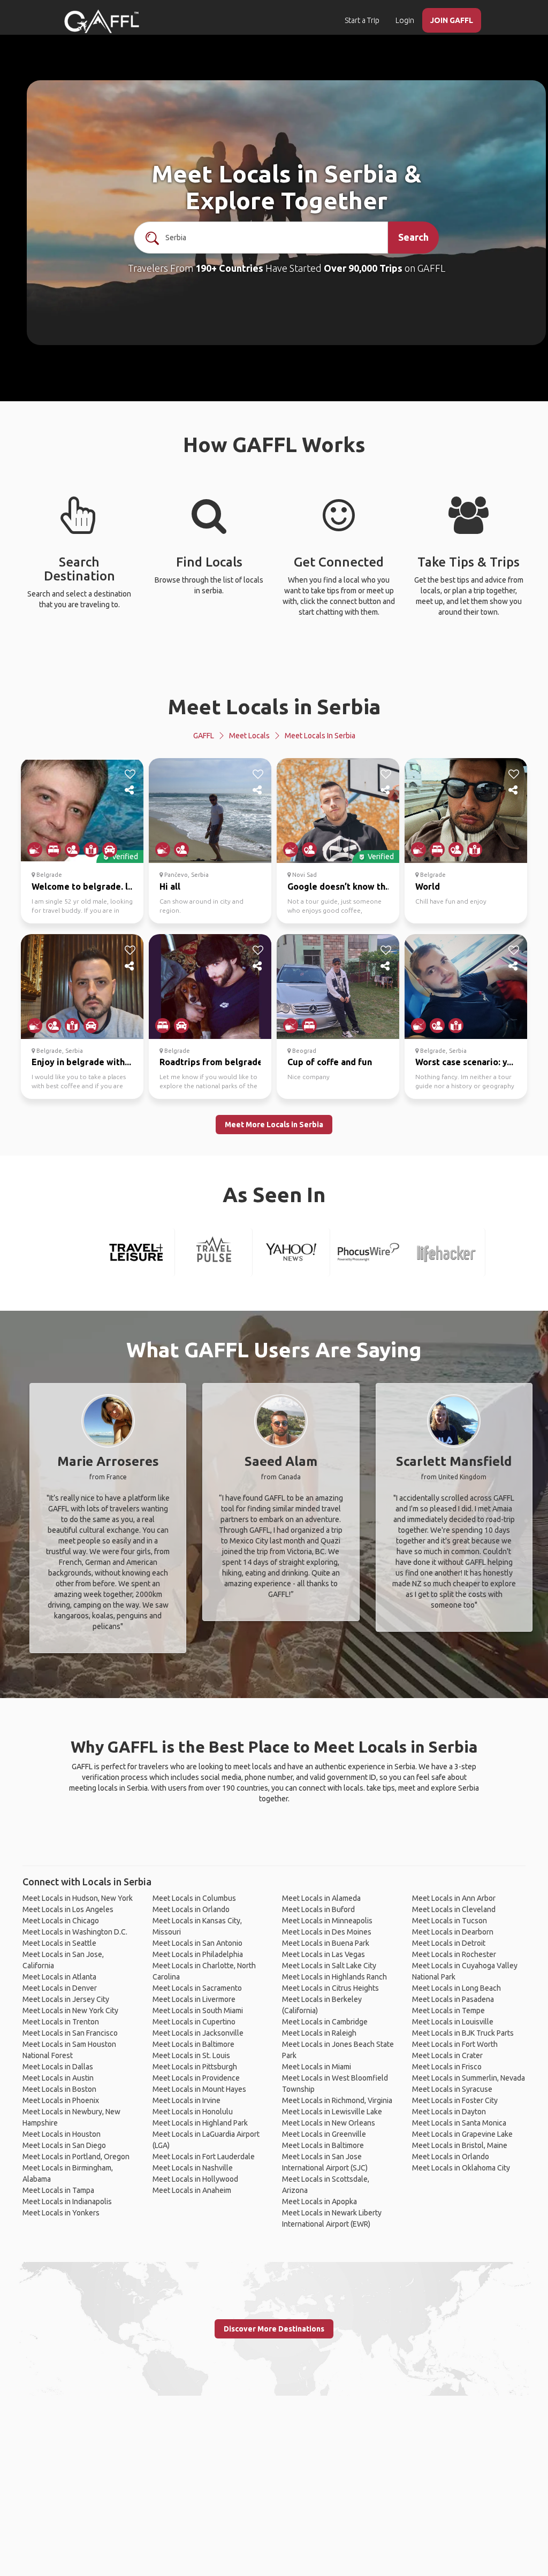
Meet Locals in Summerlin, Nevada (469, 2078)
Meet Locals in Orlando (191, 1909)
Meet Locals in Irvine (187, 2100)
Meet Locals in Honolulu (193, 2112)
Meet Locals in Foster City (455, 2100)
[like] (130, 774)
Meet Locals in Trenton (61, 2022)
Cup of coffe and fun (330, 1062)
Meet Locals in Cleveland (454, 1909)
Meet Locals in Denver (60, 1988)
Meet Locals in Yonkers (61, 2213)
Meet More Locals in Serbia (274, 1125)
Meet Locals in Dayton (449, 2112)
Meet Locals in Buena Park (326, 1943)
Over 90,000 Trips (363, 268)
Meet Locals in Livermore (194, 1999)
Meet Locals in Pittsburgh (195, 2067)
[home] (102, 21)
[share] (130, 790)
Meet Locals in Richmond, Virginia (337, 2100)
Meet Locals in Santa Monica (459, 2123)
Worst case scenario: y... (464, 1062)
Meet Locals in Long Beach (456, 1988)
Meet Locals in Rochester (454, 1954)
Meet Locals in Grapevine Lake (462, 2134)
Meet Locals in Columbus (194, 1898)
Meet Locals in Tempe (448, 2011)
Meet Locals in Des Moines (327, 1932)
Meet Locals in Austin (58, 2078)
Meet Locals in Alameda (321, 1898)
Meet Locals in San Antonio (197, 1943)
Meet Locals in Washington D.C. (75, 1932)
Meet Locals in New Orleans (329, 2123)
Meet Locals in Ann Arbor (454, 1898)
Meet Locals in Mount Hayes (199, 2089)
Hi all (170, 886)
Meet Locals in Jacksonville (198, 2033)
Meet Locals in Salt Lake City (329, 1966)
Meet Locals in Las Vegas (324, 1954)
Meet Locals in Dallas (58, 2067)
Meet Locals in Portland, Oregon (76, 2157)
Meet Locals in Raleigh (319, 2033)
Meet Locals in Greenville (324, 2134)
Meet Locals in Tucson (450, 1921)
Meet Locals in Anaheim (192, 2190)
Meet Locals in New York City (70, 2011)
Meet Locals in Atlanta (59, 1977)
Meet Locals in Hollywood (195, 2179)
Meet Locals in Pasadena (453, 1999)
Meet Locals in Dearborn (453, 1932)
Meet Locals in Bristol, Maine (460, 2145)
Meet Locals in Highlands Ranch (334, 1977)
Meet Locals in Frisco (447, 2067)
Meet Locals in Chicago (61, 1921)
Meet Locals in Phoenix (61, 2100)
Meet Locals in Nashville (193, 2168)
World (428, 886)
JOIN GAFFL (452, 20)
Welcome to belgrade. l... (83, 886)
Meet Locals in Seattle (59, 1943)
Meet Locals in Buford (318, 1909)
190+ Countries (229, 268)
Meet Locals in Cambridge (325, 2022)
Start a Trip (362, 20)
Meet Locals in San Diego (64, 2145)
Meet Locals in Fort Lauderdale (204, 2157)
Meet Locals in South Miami (198, 2011)
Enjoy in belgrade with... (81, 1062)
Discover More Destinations (274, 2329)
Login (405, 20)
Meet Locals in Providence (196, 2078)
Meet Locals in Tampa (58, 2190)
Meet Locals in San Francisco (70, 2033)
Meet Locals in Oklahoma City (461, 2168)
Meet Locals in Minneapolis (327, 1921)
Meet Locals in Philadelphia (198, 1954)
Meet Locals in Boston (59, 2089)
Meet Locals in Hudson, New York (78, 1898)
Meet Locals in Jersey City (66, 1999)
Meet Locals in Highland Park (200, 2123)
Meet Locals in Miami (317, 2067)
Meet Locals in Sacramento (197, 1988)
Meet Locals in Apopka (319, 2202)
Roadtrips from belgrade (211, 1062)
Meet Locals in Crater (447, 2055)
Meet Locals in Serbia (274, 706)
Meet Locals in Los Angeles (68, 1909)
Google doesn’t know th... (340, 886)
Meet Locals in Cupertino (194, 2022)
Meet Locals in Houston (62, 2134)
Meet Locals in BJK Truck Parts (463, 2033)
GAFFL (204, 736)
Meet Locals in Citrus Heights (330, 1988)
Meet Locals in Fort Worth (455, 2044)
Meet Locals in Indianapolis (67, 2202)
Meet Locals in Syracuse (452, 2089)
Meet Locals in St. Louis (191, 2055)
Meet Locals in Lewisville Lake (332, 2112)
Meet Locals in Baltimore (193, 2044)
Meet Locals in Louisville (453, 2022)
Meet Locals (249, 736)
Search (413, 237)
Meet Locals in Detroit (449, 1943)
